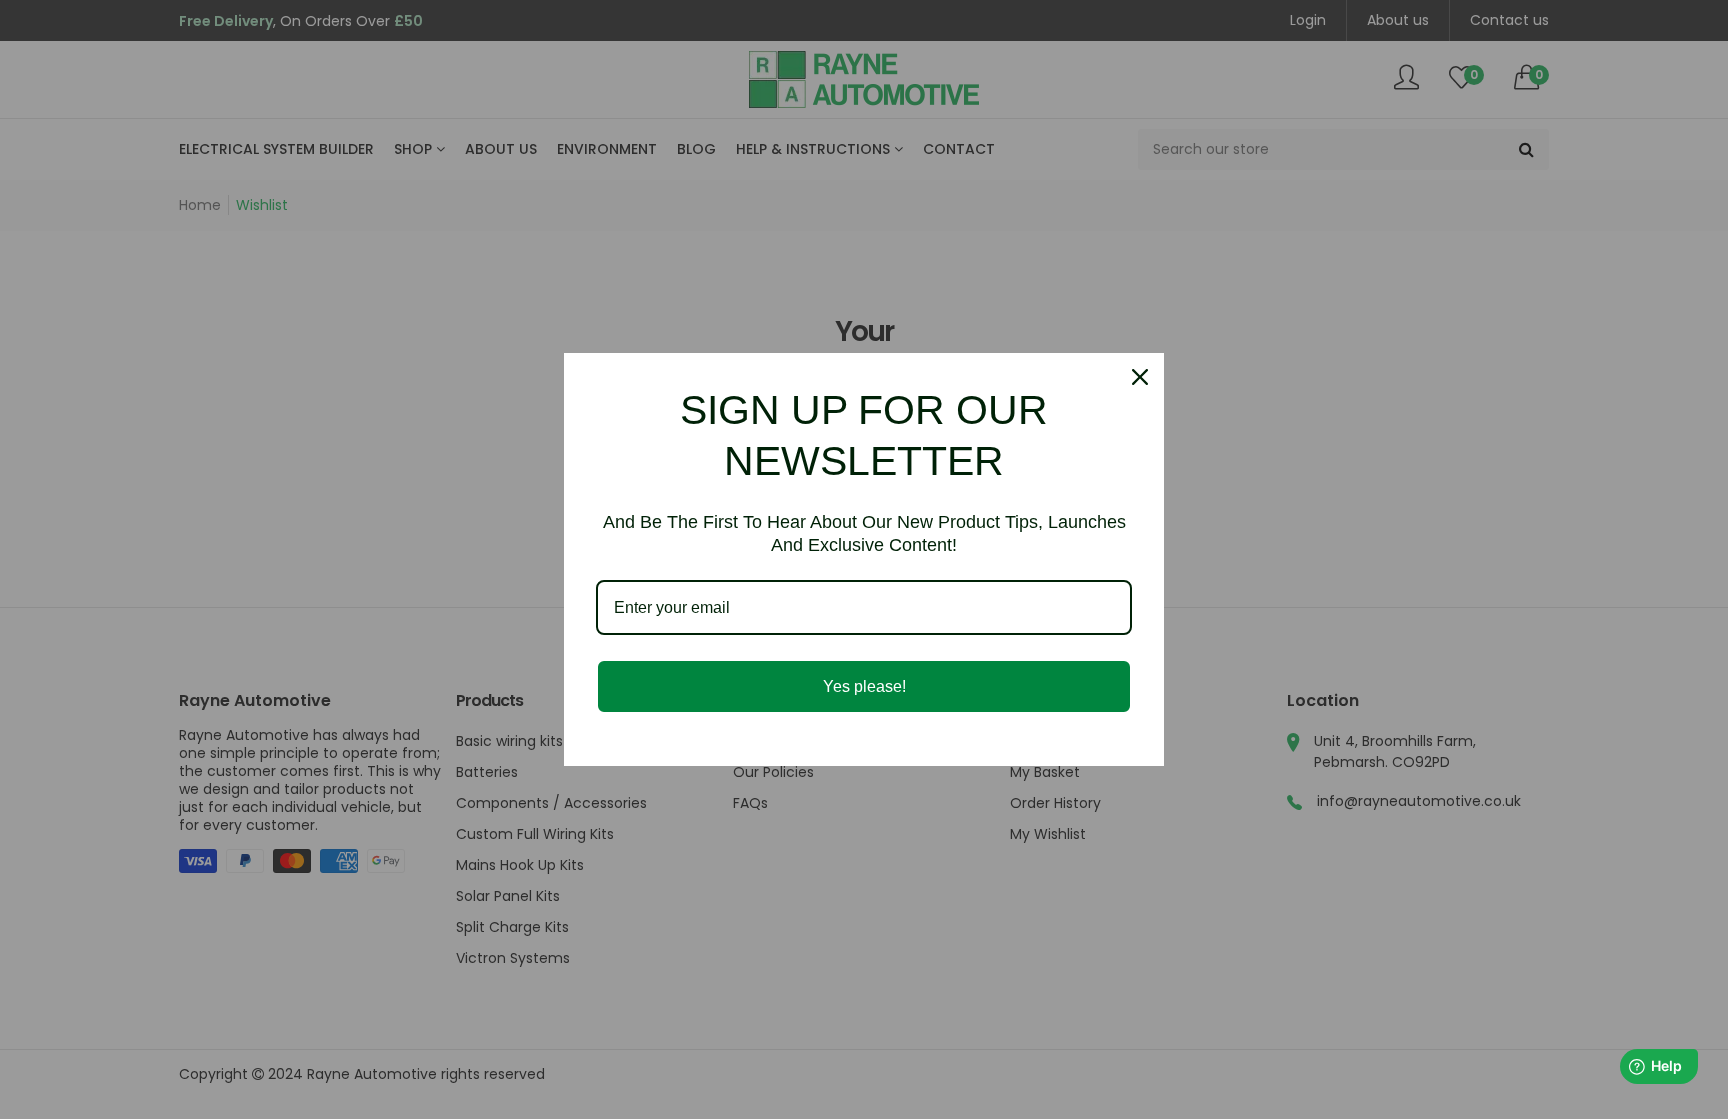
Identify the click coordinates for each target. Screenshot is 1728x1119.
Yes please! (864, 686)
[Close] (1140, 377)
